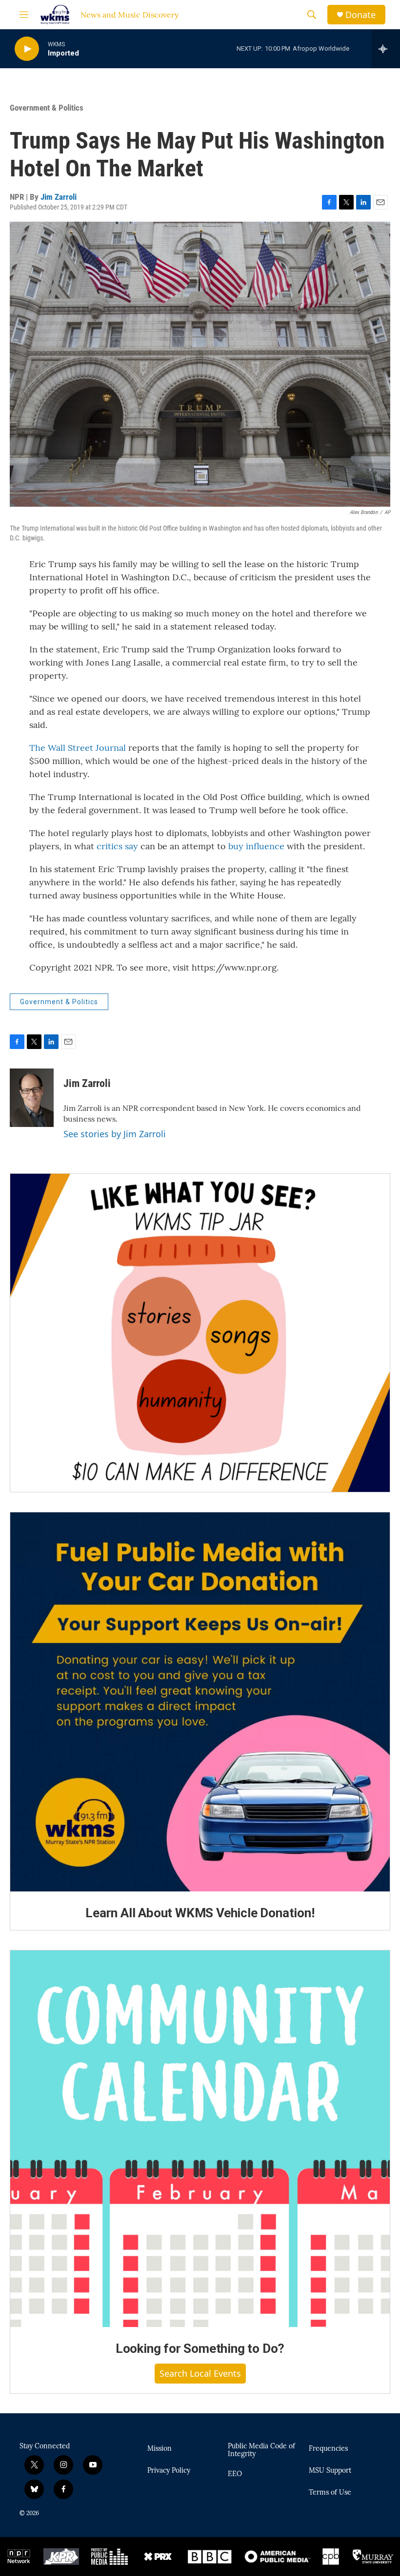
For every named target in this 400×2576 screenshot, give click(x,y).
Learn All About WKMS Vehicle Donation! (200, 1913)
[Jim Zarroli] (32, 1098)
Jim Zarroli (59, 197)
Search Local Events (200, 2373)
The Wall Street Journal (78, 748)
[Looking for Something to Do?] (200, 2139)
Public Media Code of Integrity (261, 2450)
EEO (235, 2474)
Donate (360, 15)
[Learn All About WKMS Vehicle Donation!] (200, 1702)
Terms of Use (330, 2493)
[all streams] (386, 49)
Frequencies (328, 2449)
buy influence (256, 846)
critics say (117, 846)
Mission (160, 2449)
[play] (27, 49)
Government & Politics (47, 108)
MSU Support (330, 2471)
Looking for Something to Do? (200, 2348)
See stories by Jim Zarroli (115, 1134)
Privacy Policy (169, 2471)
